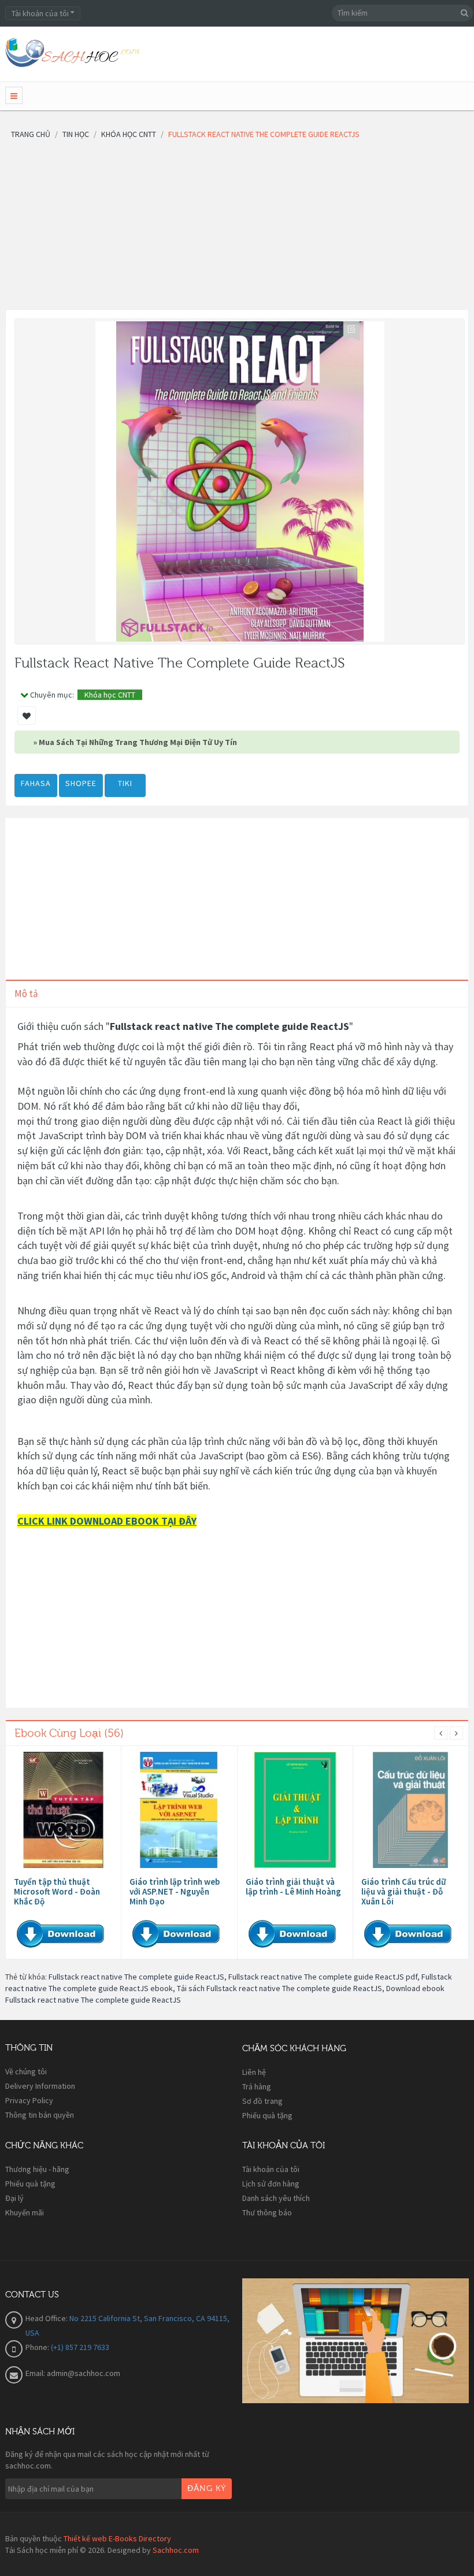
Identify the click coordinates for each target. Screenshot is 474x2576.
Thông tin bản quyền (40, 2115)
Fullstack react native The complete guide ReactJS (136, 1977)
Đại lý (14, 2198)
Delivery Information (40, 2086)
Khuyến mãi (25, 2212)
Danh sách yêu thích (276, 2198)
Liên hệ (254, 2072)
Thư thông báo (267, 2212)
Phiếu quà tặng (267, 2115)
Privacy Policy (29, 2100)
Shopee (81, 783)
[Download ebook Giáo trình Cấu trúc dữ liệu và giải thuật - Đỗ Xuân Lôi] (411, 1810)
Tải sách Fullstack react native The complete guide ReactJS (279, 1988)
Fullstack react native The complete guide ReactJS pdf (323, 1977)
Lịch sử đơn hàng (271, 2184)
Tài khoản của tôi (271, 2169)
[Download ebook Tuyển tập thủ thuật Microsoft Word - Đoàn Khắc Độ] (63, 1810)
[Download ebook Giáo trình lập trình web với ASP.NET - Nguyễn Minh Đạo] (179, 1810)
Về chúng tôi (26, 2071)
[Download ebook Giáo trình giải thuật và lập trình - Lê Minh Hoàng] (295, 1810)
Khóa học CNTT (110, 695)
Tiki (125, 783)
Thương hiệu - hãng (37, 2169)
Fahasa (36, 783)
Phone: (38, 2347)
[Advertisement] (237, 228)
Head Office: (47, 2318)
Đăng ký (207, 2489)
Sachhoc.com (176, 2550)
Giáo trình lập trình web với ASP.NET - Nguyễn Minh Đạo (175, 1891)
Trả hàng (257, 2086)
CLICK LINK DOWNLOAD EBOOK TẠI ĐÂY (107, 1521)
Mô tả (26, 994)
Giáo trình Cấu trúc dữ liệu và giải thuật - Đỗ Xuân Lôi (403, 1891)
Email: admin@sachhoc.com (73, 2373)
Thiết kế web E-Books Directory (117, 2538)
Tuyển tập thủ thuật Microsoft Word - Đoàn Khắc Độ (57, 1891)
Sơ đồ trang (262, 2101)
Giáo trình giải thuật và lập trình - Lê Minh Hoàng (293, 1886)
